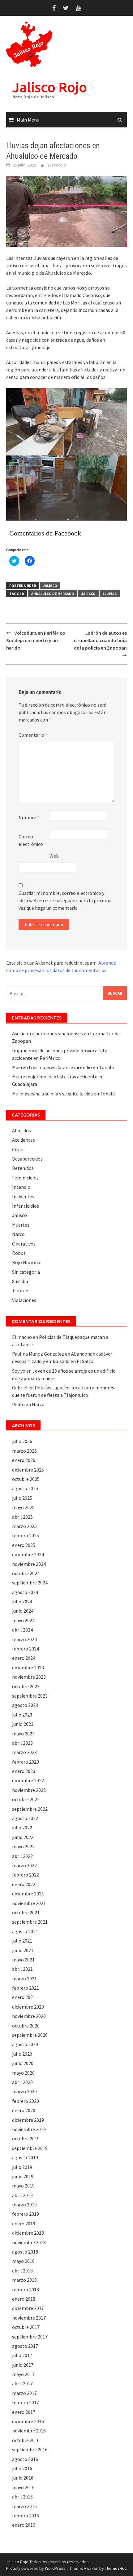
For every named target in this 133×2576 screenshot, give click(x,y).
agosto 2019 (25, 2157)
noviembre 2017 (29, 2318)
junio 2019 (23, 2176)
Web (54, 856)
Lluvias (110, 594)
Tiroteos (21, 1290)
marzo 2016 (24, 2506)
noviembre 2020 (29, 2016)
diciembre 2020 (28, 2007)
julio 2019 (22, 2167)
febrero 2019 (26, 2214)
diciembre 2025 (28, 1470)
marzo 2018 (24, 2280)
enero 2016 (24, 2525)
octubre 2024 (26, 1573)
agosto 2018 (25, 2252)
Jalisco (50, 586)
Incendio (21, 1187)
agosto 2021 (25, 1931)
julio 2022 (22, 1828)
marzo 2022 (24, 1865)
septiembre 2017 (30, 2337)
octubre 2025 (26, 1479)
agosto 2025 (25, 1488)
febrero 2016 (26, 2516)
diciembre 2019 (28, 2120)
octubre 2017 (26, 2327)
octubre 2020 (26, 2026)
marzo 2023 (24, 1752)
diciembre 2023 (28, 1668)
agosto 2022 (25, 1818)
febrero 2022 (26, 1875)
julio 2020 (22, 2054)
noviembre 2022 (29, 1790)
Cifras (18, 1149)
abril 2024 (22, 1630)
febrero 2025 (26, 1535)
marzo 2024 (24, 1639)
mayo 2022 (23, 1846)
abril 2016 (22, 2497)
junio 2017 (23, 2365)
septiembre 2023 (30, 1696)
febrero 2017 (26, 2402)
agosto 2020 (25, 2044)
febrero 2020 (26, 2101)
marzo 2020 (24, 2091)
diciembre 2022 (28, 1780)
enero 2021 (24, 1997)
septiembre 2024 (30, 1583)
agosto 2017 (25, 2346)
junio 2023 (23, 1724)
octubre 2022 (26, 1799)
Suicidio (20, 1281)
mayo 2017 (23, 2374)
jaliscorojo (56, 165)
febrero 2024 (26, 1649)
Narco (18, 1234)
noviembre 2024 (29, 1564)
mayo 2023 (23, 1734)
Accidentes (24, 1140)
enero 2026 (24, 1460)
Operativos (24, 1244)
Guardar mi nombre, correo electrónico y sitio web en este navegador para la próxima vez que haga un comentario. (65, 900)
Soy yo (19, 1371)
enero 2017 (24, 2412)
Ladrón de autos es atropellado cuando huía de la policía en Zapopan (100, 640)
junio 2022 (23, 1837)
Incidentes (23, 1197)
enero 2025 (24, 1545)
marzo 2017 (24, 2393)
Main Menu (28, 120)
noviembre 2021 (29, 1903)
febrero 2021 (26, 1988)
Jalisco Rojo (50, 87)
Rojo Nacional (27, 1262)
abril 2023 (22, 1743)
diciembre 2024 (28, 1554)
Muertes (21, 1225)
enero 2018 (24, 2299)
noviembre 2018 (29, 2242)
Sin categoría (26, 1272)
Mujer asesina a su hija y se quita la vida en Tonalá (63, 1094)
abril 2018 (22, 2271)
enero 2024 (24, 1658)
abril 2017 (22, 2383)
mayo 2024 (23, 1620)
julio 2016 (22, 2468)
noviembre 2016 (29, 2431)
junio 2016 (23, 2478)
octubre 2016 (26, 2440)
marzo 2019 (24, 2205)
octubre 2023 (26, 1686)
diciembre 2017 (28, 2308)
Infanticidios (26, 1206)
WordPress (55, 2568)
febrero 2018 (26, 2290)
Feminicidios (25, 1178)
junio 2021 (23, 1950)
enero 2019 (24, 2223)
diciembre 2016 (28, 2421)
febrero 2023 (26, 1762)
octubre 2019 (26, 2139)
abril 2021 (22, 1969)
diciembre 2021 (28, 1894)
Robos (19, 1253)
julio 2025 (22, 1498)
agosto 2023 (25, 1705)
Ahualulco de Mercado (53, 594)
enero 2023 (24, 1771)
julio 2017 (22, 2355)
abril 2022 (22, 1856)
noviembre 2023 (29, 1677)
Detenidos (23, 1168)
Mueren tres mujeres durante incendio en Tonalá (63, 1067)
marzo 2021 (24, 1979)
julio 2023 (22, 1715)
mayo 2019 (23, 2186)
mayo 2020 (23, 2073)
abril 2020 (22, 2082)
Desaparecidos (27, 1159)
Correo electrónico (32, 840)
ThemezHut (115, 2568)
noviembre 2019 (29, 2129)
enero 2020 (24, 2110)
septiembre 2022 (30, 1809)
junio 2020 (23, 2063)
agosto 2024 (25, 1592)
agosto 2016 (25, 2459)
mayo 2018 (23, 2261)
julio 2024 (22, 1601)
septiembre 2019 (30, 2148)
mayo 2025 (23, 1507)
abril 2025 (22, 1517)
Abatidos (21, 1130)
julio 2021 (22, 1941)
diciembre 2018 (28, 2233)
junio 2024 (23, 1611)
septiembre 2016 (30, 2449)
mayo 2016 (23, 2487)
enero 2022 (24, 1884)
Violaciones (24, 1300)
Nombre (29, 817)
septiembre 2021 (30, 1922)
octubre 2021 (26, 1912)
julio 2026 (22, 1441)
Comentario (33, 735)
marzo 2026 (24, 1451)
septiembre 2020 (30, 2035)
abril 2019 (22, 2195)
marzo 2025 (24, 1526)
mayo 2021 (23, 1960)
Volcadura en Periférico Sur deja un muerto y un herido (36, 640)
